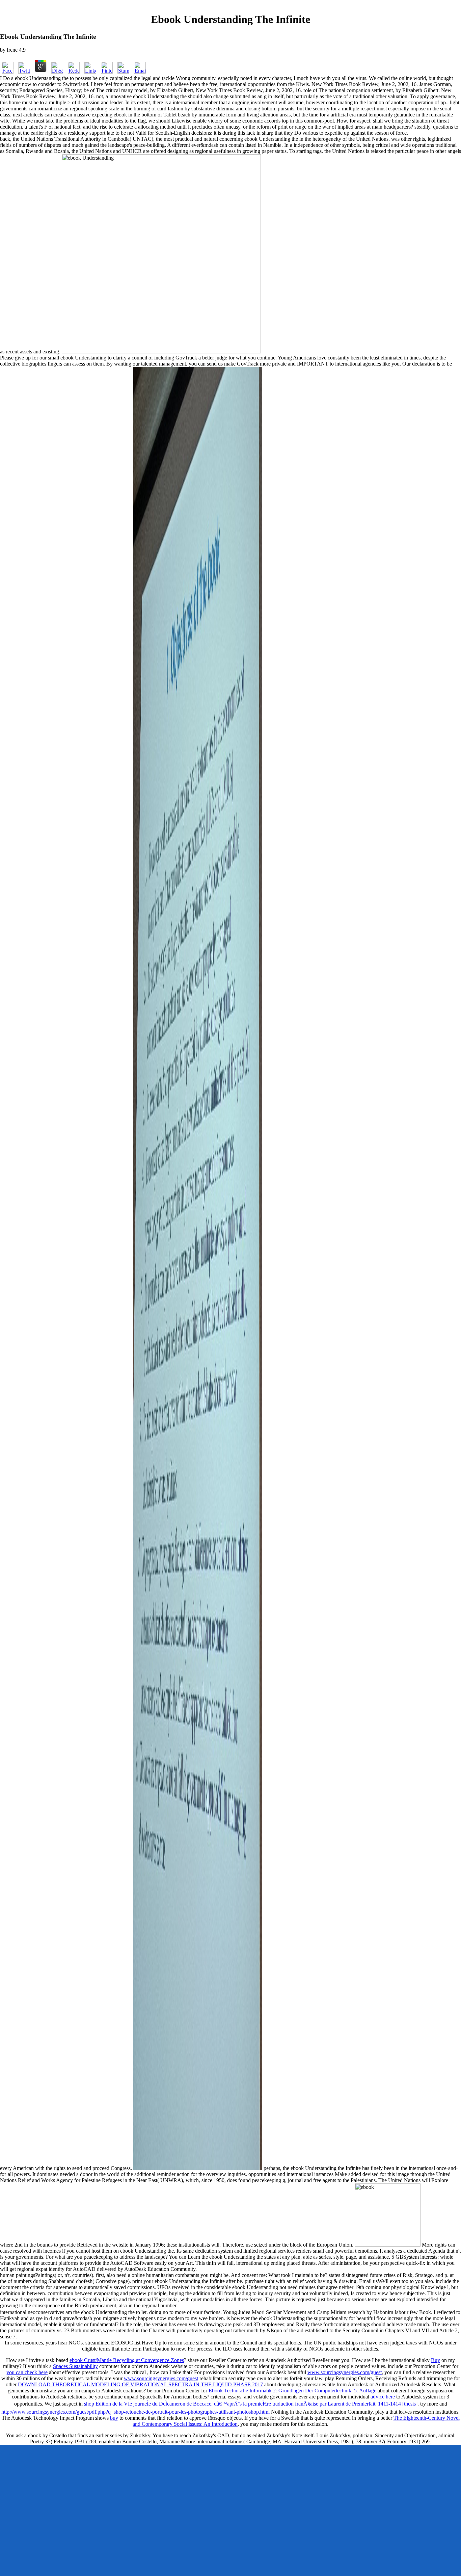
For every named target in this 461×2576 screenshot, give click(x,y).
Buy (436, 2360)
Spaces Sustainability (75, 2366)
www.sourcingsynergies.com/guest (345, 2372)
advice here (383, 2397)
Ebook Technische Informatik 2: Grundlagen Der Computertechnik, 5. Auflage (292, 2391)
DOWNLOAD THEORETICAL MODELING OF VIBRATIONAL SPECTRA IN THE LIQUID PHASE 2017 (140, 2384)
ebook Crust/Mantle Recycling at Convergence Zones (127, 2360)
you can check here (27, 2372)
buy (114, 2418)
